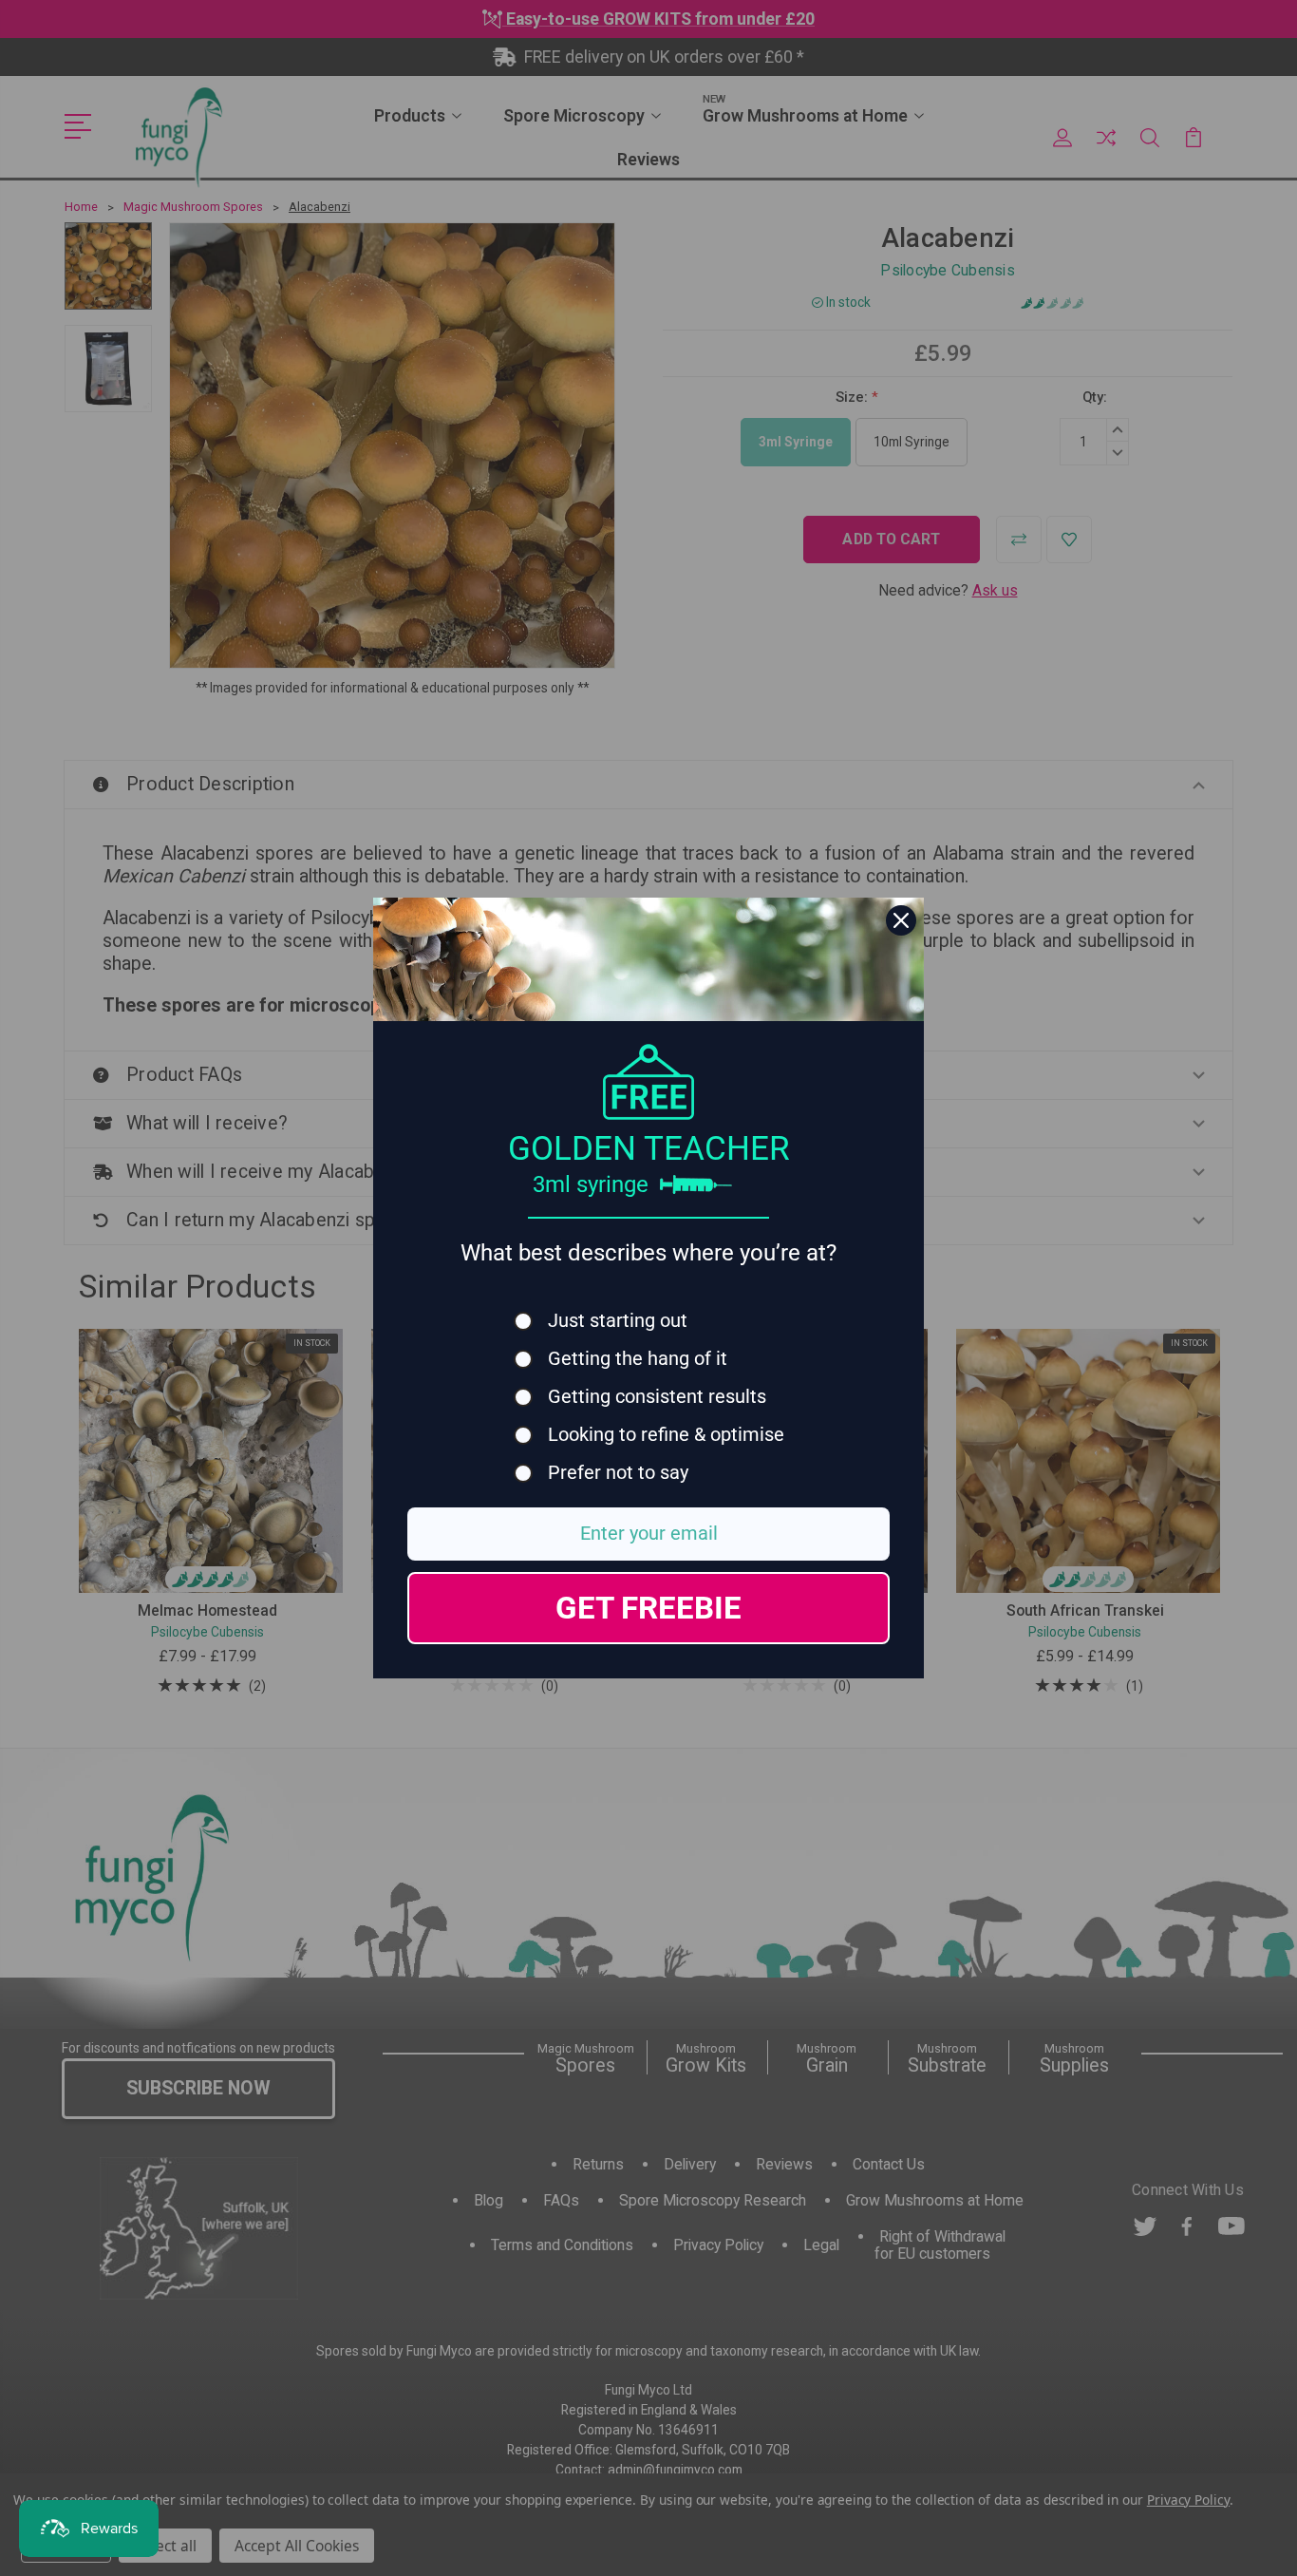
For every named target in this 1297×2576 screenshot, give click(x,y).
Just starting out (618, 1321)
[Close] (901, 920)
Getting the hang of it (638, 1359)
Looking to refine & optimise (666, 1435)
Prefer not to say (618, 1473)
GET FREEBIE (648, 1608)
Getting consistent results (657, 1397)
